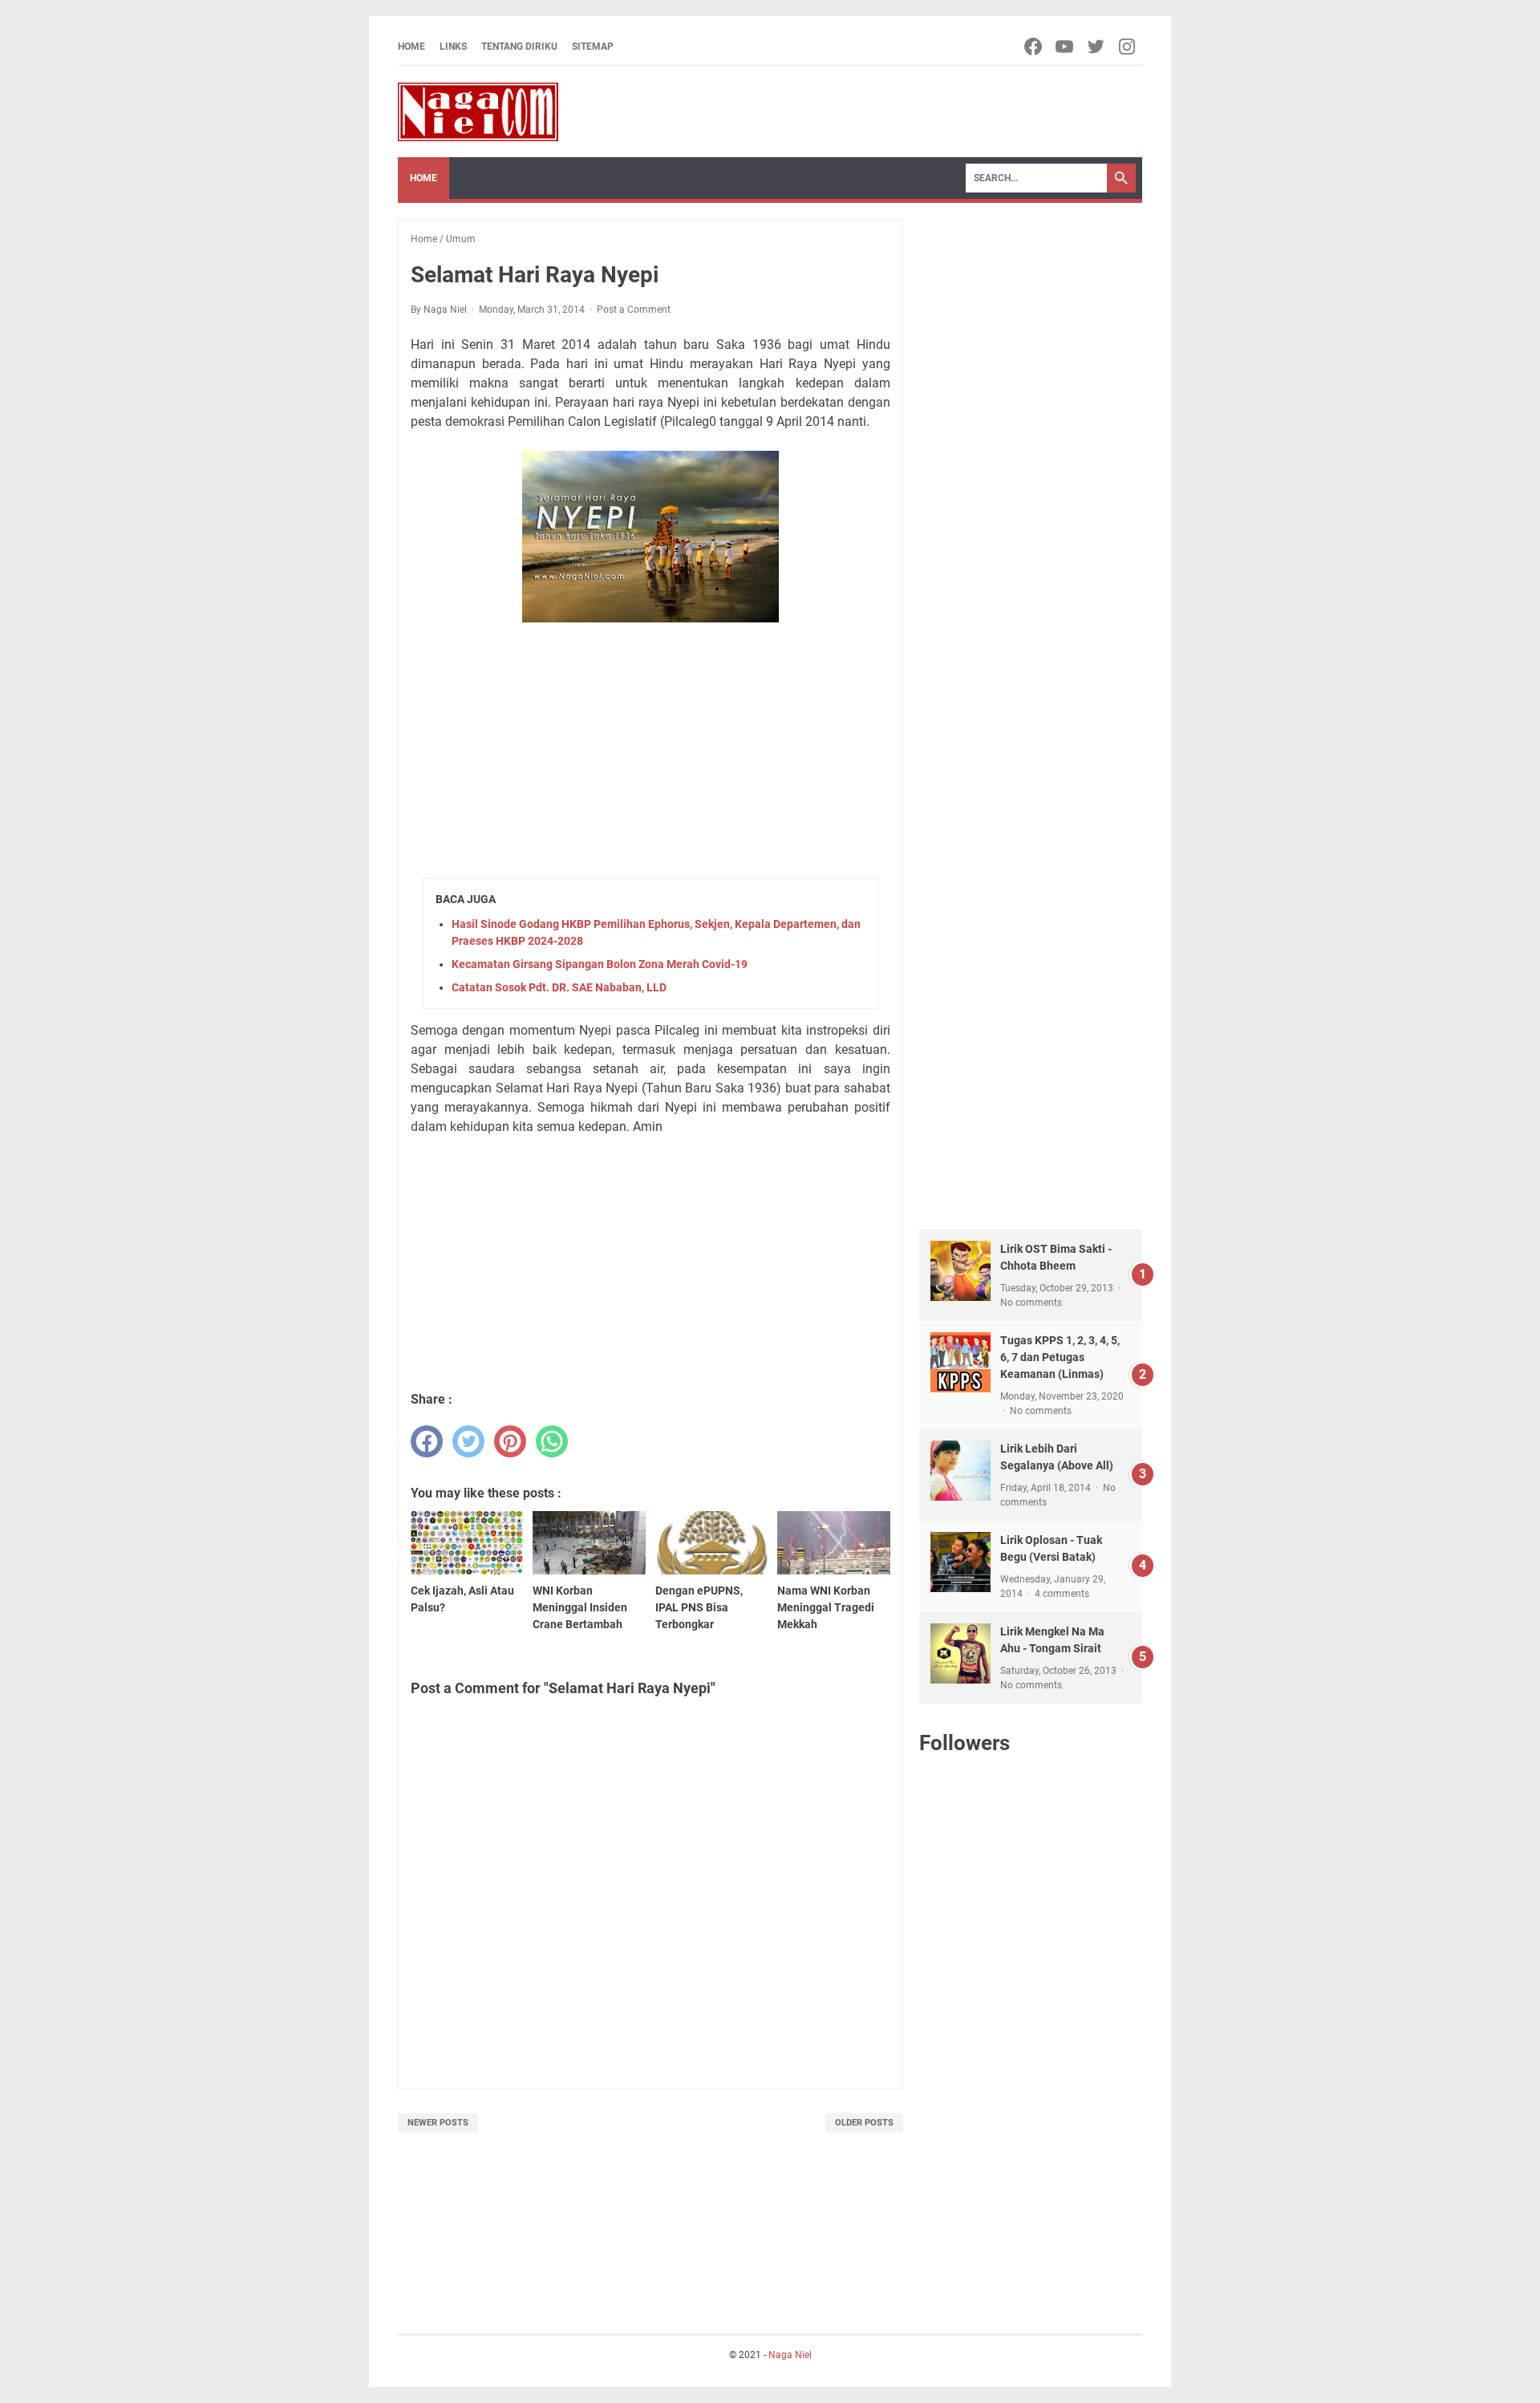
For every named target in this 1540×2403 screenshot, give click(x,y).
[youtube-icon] (1066, 47)
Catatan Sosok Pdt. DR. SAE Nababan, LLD (559, 987)
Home (411, 47)
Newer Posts (438, 2123)
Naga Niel (790, 2355)
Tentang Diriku (519, 47)
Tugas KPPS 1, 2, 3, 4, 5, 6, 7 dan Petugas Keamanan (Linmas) (1060, 1357)
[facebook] (427, 1441)
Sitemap (593, 47)
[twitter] (468, 1441)
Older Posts (864, 2123)
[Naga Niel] (478, 112)
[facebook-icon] (1034, 47)
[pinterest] (510, 1441)
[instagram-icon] (1128, 47)
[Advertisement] (650, 753)
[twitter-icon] (1097, 47)
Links (453, 47)
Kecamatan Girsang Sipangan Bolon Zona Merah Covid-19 (600, 964)
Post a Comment (634, 310)
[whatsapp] (552, 1441)
